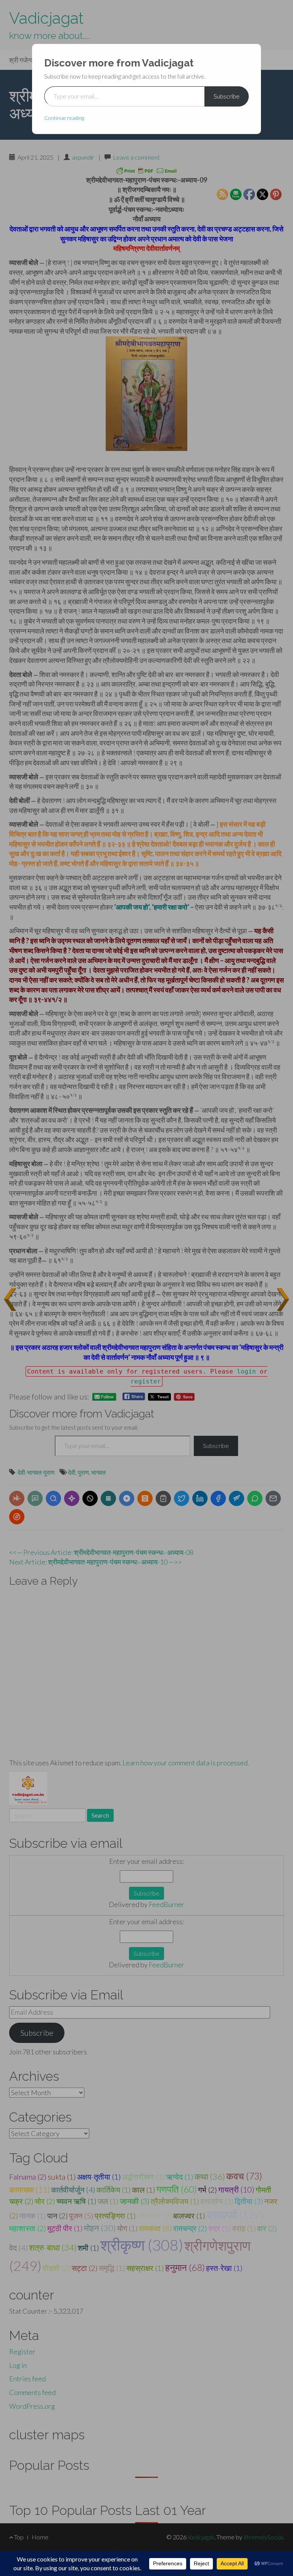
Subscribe (227, 96)
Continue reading (64, 118)
